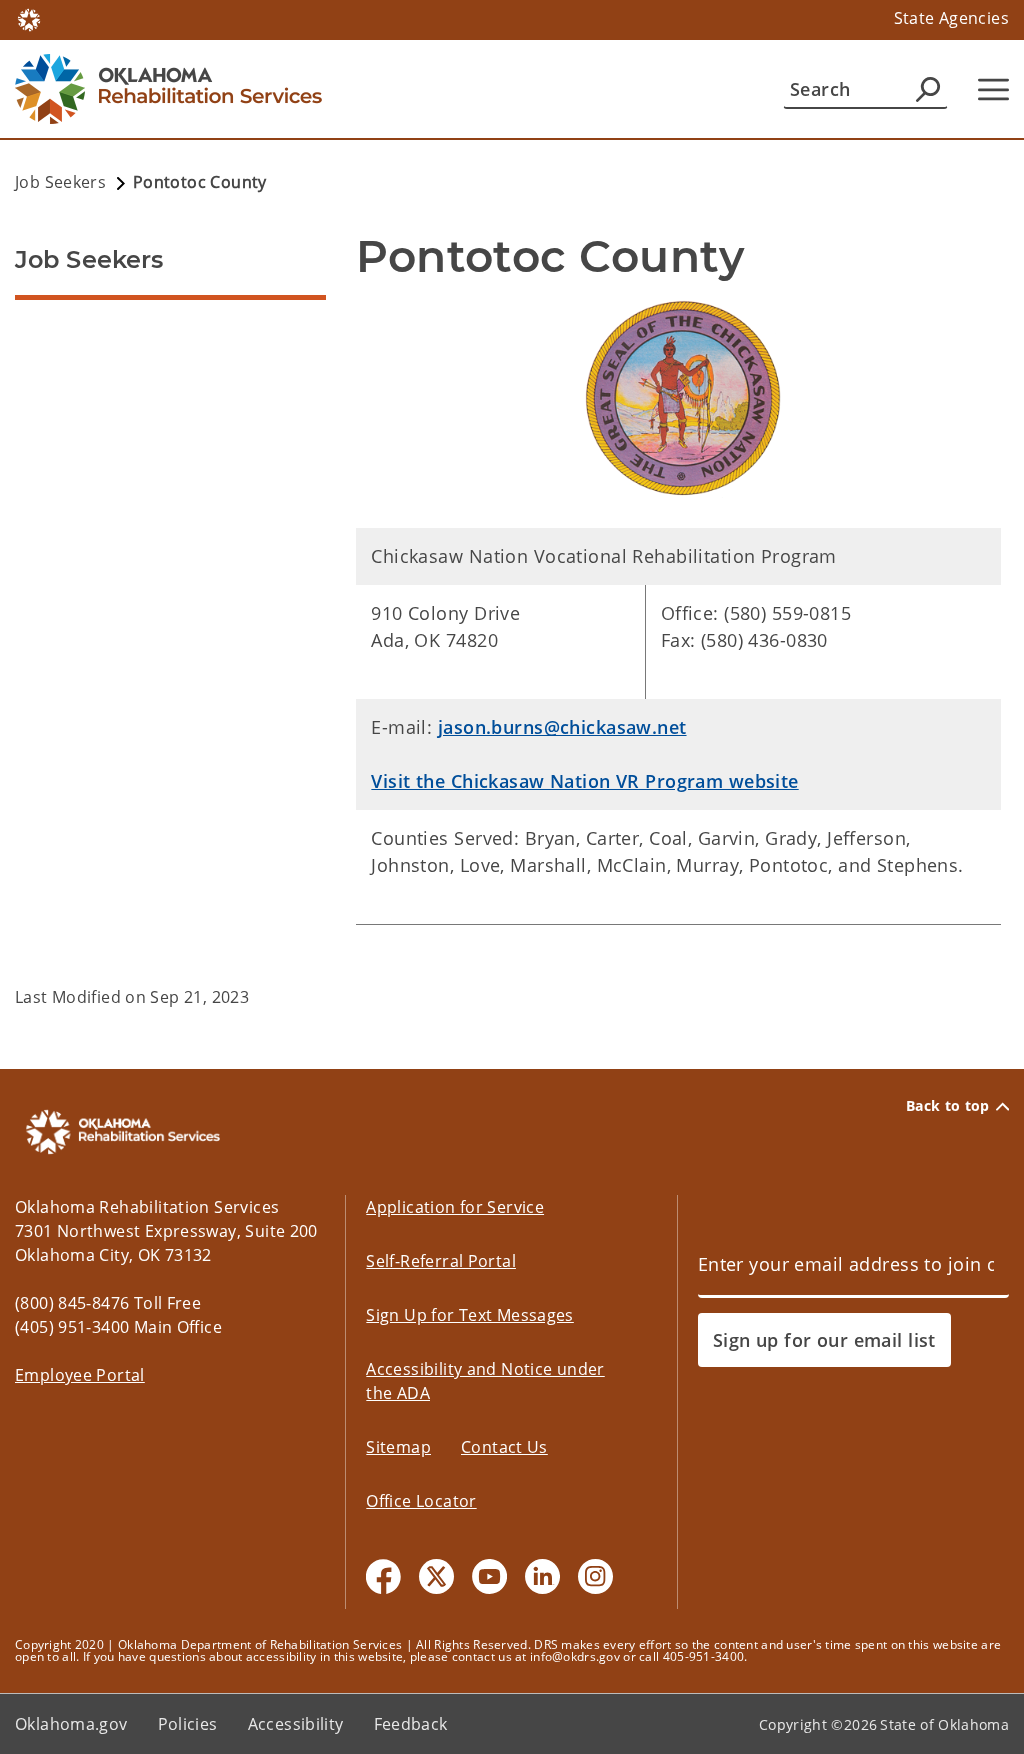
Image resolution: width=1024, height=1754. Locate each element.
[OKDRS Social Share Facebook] (383, 1576)
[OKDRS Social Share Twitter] (436, 1576)
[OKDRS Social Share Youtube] (489, 1576)
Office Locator (421, 1501)
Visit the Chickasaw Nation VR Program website (584, 781)
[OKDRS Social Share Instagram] (595, 1576)
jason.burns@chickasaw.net (562, 727)
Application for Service (455, 1207)
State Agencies (951, 18)
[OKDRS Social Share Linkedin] (542, 1576)
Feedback (411, 1724)
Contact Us (504, 1447)
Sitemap (398, 1447)
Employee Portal (80, 1375)
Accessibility (296, 1724)
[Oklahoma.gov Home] (29, 18)
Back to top (948, 1106)
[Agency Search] (928, 89)
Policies (188, 1724)
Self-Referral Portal (441, 1261)
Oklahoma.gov (71, 1724)
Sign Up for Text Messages (470, 1315)
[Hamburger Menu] (993, 89)
